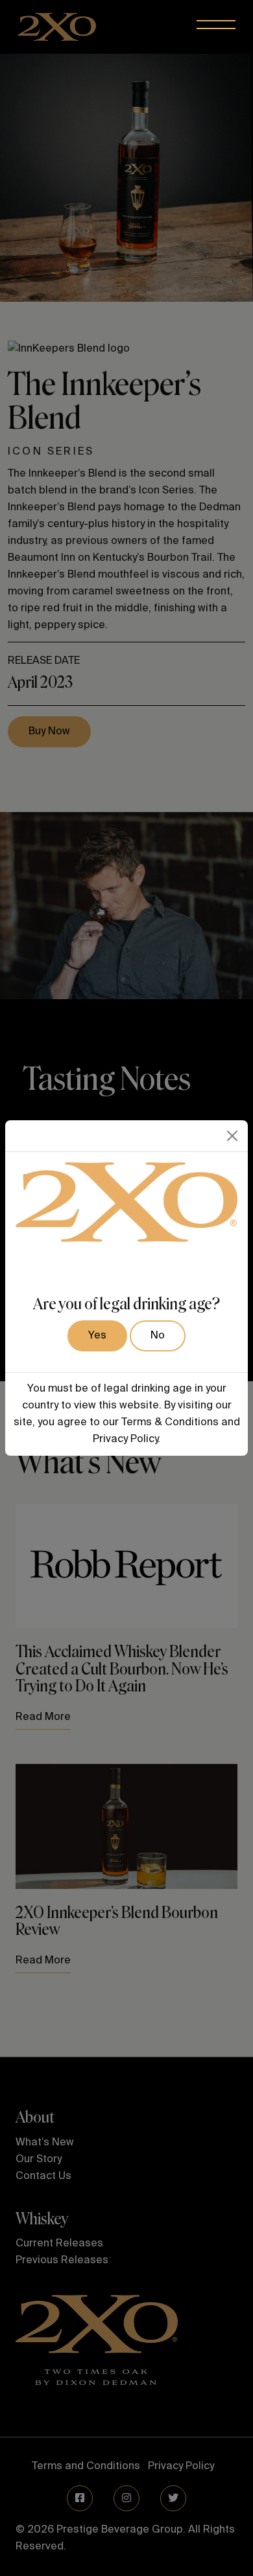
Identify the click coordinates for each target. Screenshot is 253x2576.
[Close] (232, 1136)
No (158, 1336)
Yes (97, 1336)
